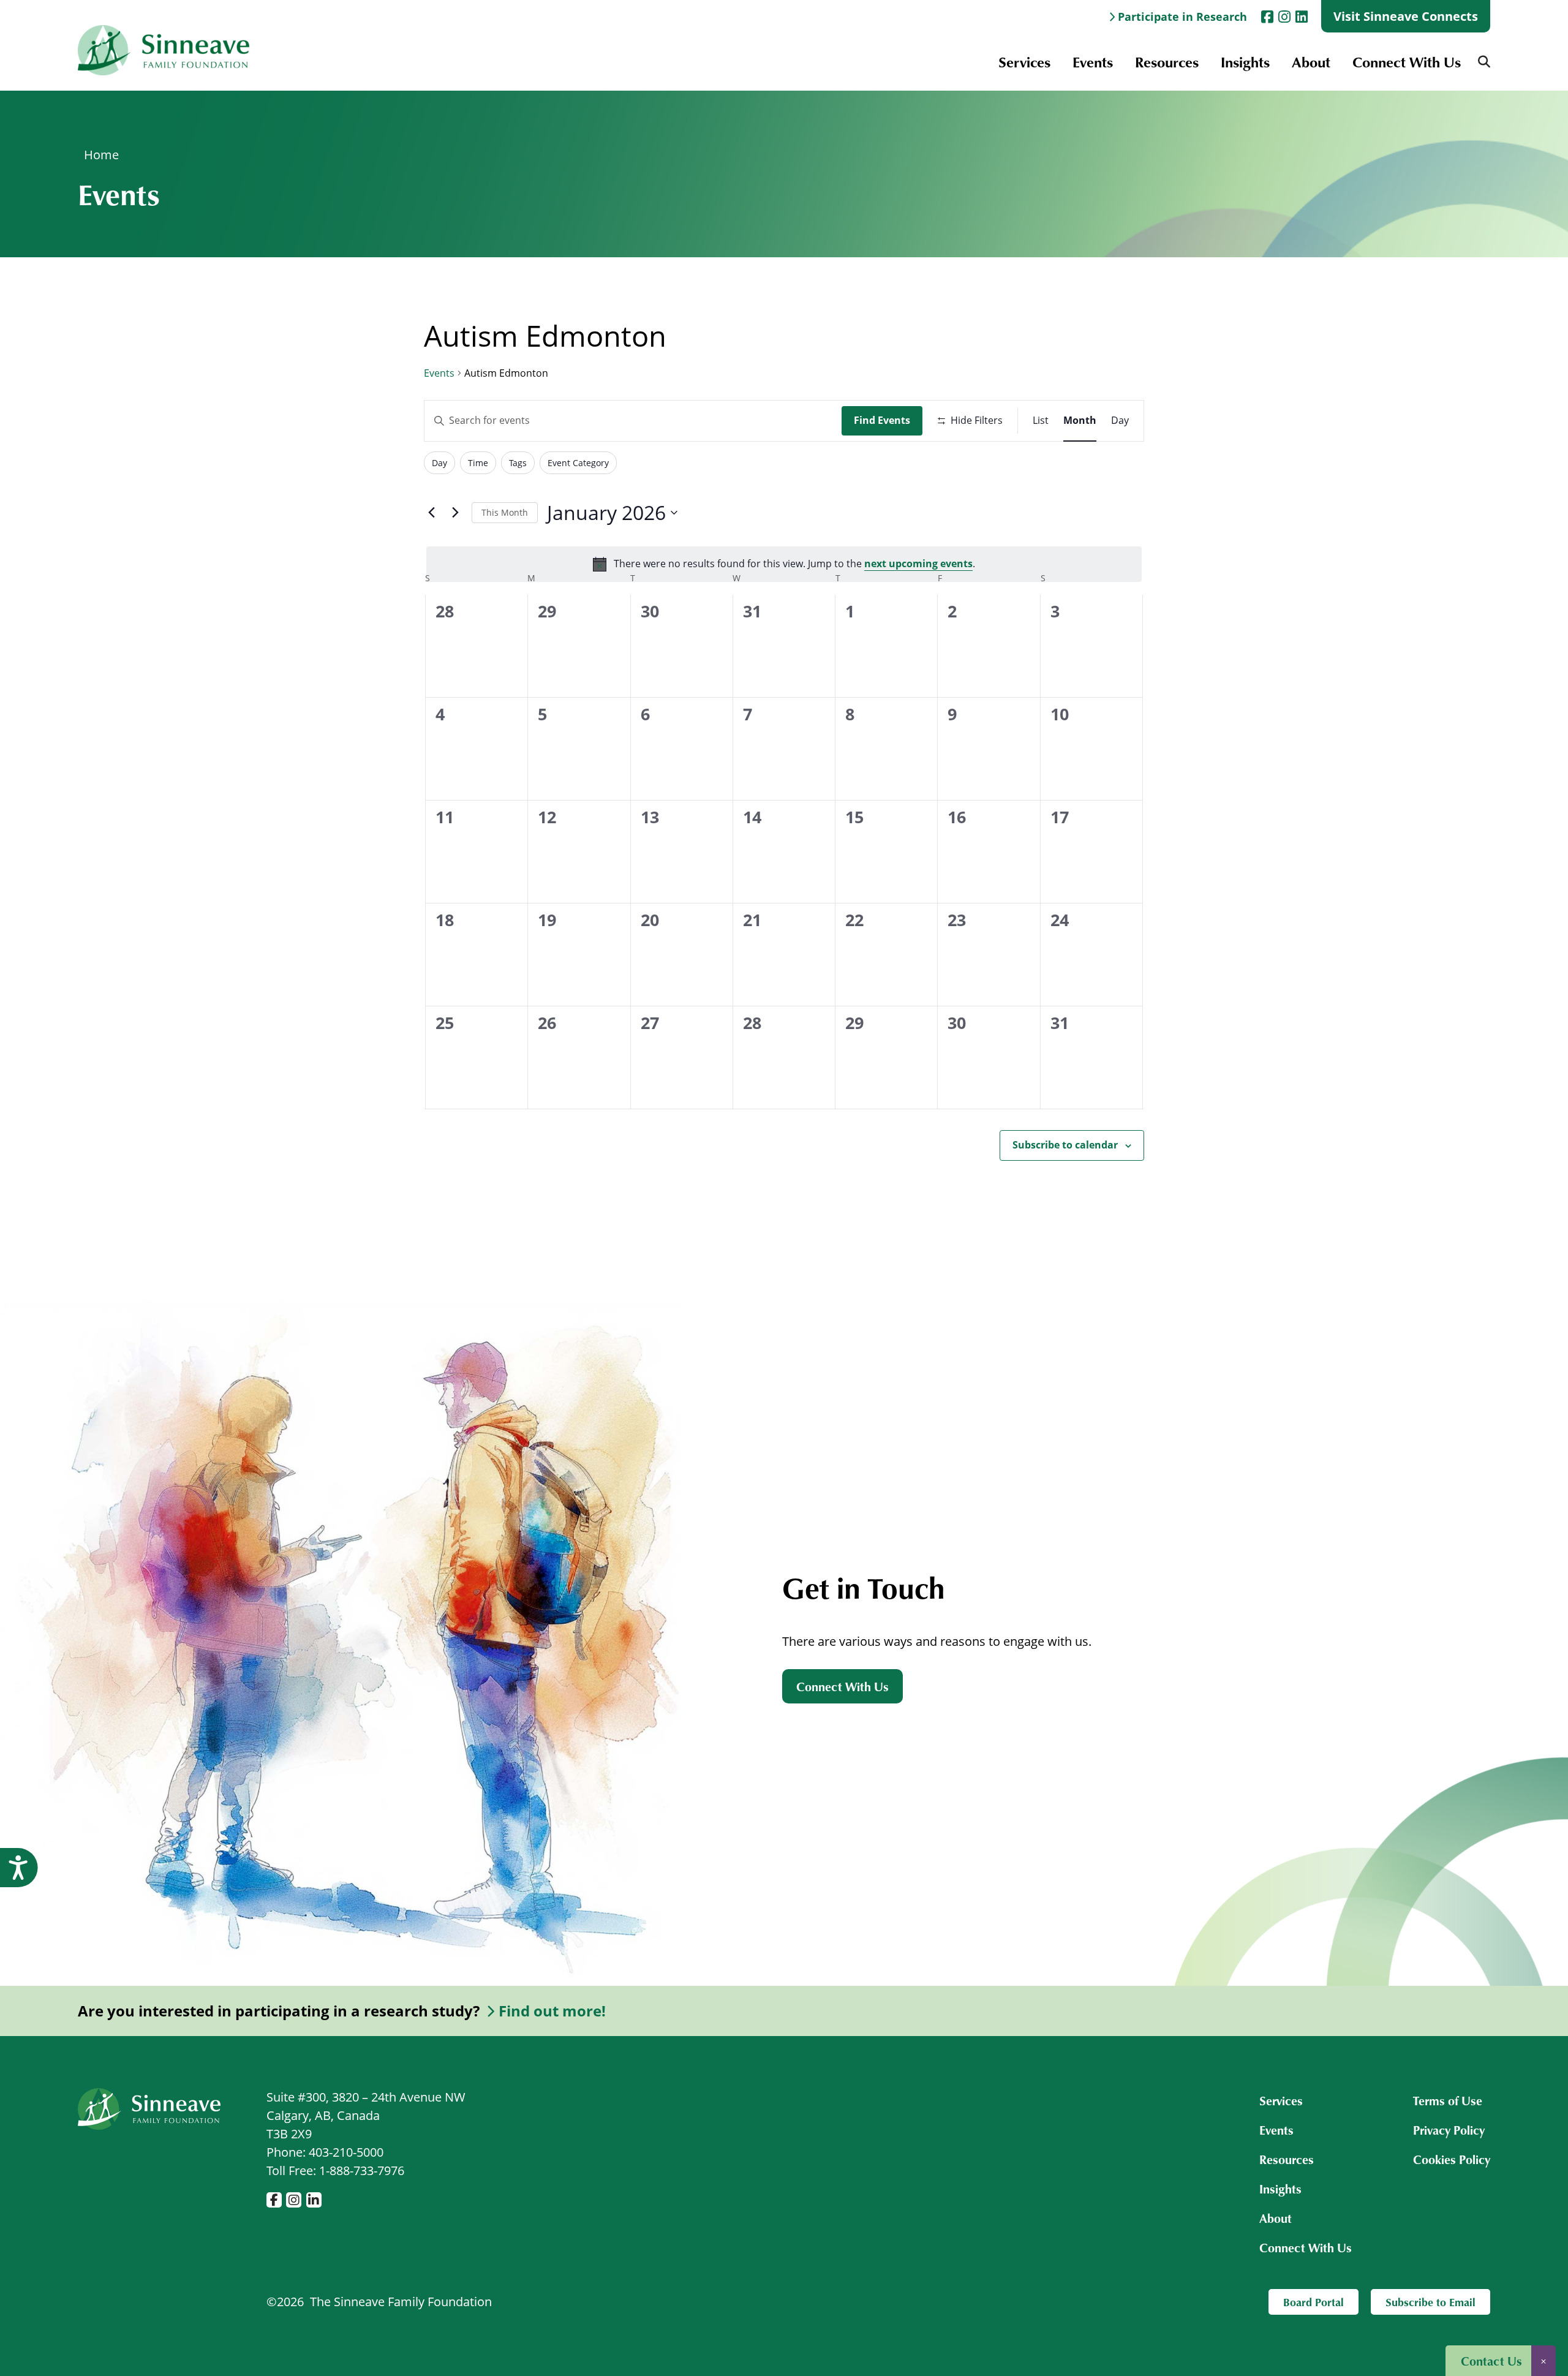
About (1311, 62)
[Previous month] (431, 513)
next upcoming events (918, 564)
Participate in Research (1182, 17)
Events (1093, 62)
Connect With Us (1407, 62)
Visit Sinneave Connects (1406, 16)
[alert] (784, 564)
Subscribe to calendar (1065, 1145)
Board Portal (1314, 2302)
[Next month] (455, 513)
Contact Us (1491, 2361)
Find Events (882, 420)
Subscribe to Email (1430, 2302)
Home (101, 155)
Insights (1245, 62)
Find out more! (552, 2011)
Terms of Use (1448, 2100)
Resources (1167, 62)
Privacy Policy (1449, 2130)
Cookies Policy (1452, 2159)
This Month (505, 512)
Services (1024, 62)
